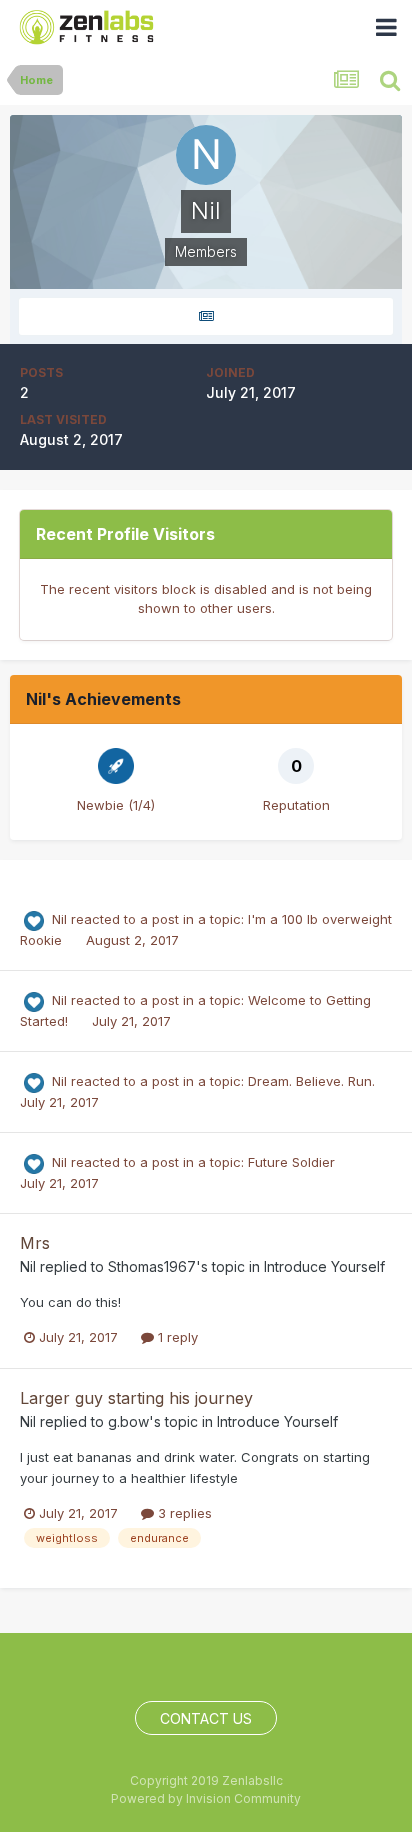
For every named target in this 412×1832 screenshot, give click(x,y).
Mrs (35, 1243)
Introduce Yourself (324, 1266)
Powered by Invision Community (206, 1798)
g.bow (128, 1421)
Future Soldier (291, 1162)
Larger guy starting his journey (136, 1398)
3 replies (183, 1513)
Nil (59, 919)
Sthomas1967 (152, 1266)
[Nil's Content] (206, 316)
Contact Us (206, 1718)
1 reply (176, 1337)
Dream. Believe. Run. (311, 1081)
